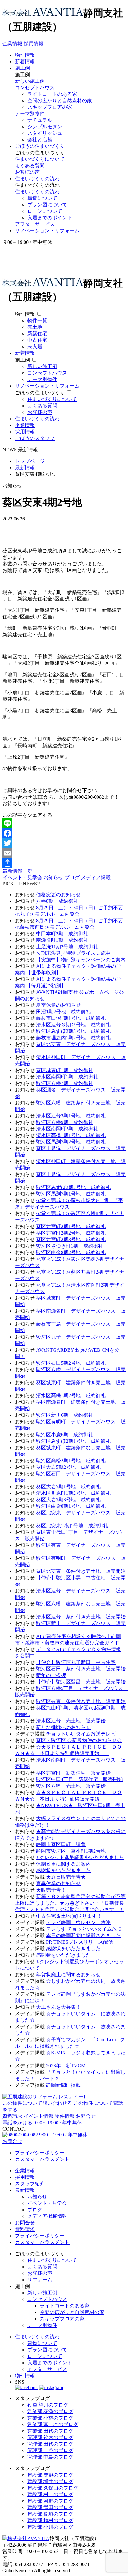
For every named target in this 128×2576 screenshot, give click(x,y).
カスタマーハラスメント (42, 2159)
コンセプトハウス (35, 88)
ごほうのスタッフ (35, 438)
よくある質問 (30, 166)
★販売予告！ (51, 1890)
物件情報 (25, 55)
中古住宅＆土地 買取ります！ (69, 1916)
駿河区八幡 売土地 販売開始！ (73, 1786)
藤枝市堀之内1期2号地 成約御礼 (73, 1038)
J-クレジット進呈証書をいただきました (80, 1857)
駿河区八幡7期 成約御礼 (65, 1083)
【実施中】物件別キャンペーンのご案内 (81, 960)
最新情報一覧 (17, 871)
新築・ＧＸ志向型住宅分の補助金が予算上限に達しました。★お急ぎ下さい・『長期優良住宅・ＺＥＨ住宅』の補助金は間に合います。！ (70, 1903)
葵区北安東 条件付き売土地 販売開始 (81, 1571)
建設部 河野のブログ (50, 2501)
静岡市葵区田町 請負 (61, 1844)
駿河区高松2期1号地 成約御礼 (71, 1461)
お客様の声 (27, 172)
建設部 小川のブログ (50, 2527)
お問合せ (86, 2116)
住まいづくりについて (40, 159)
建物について (42, 2343)
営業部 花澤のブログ (50, 2411)
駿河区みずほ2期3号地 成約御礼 (73, 1031)
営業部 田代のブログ (50, 2431)
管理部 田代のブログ (50, 2444)
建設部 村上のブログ (50, 2494)
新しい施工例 (30, 81)
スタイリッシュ (45, 133)
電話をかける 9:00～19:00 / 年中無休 (42, 2123)
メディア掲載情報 (47, 2216)
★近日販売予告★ (66, 1877)
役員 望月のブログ (48, 2405)
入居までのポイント (50, 218)
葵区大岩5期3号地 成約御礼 (68, 1500)
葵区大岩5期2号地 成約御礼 (68, 1467)
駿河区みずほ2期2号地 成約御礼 (73, 1187)
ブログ (72, 878)
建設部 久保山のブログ (53, 2488)
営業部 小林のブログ (50, 2418)
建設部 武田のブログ (50, 2507)
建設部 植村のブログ (50, 2520)
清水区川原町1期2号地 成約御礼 (73, 1493)
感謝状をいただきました (63, 1870)
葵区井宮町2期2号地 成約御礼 (71, 1233)
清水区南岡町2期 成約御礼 (67, 1129)
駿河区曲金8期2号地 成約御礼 (71, 1252)
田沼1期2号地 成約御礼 (63, 1012)
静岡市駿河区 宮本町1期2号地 (71, 1851)
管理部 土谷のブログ (50, 2450)
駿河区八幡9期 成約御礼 (65, 1122)
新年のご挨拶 (51, 1675)
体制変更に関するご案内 (63, 1864)
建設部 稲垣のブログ (50, 2514)
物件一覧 (37, 320)
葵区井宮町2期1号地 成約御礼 (71, 1226)
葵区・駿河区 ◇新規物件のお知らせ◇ (79, 1740)
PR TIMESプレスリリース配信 (80, 1942)
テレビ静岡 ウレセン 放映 (78, 1922)
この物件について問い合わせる (37, 2103)
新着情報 (25, 61)
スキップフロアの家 (50, 107)
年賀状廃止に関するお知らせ (68, 1975)
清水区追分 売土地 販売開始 (71, 1721)
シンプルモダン (45, 127)
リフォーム (40, 2280)
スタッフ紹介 (30, 2184)
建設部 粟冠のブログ (50, 2475)
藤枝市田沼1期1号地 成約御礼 (71, 1018)
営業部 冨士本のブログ (53, 2424)
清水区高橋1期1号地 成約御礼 (71, 1135)
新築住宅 (37, 334)
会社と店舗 (40, 140)
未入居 (35, 347)
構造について (42, 198)
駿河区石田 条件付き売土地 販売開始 (81, 1669)
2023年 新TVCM (68, 2066)
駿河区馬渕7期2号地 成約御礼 (71, 1142)
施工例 (22, 68)
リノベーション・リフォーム (47, 231)
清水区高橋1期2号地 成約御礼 (71, 1396)
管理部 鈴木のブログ (50, 2437)
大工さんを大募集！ (58, 2007)
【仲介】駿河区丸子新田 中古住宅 (76, 1662)
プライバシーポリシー (40, 2153)
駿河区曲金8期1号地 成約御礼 (71, 1506)
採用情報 (34, 44)
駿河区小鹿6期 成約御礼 (65, 1435)
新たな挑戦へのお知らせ (63, 1727)
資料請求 (12, 2116)
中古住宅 (37, 340)
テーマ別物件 (30, 114)
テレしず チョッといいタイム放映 (84, 1929)
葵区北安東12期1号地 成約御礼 (72, 1526)
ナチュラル (40, 120)
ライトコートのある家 (52, 94)
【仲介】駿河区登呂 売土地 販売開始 (81, 1682)
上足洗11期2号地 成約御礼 (67, 947)
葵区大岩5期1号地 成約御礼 (68, 1487)
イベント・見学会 (22, 878)
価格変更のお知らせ (58, 895)
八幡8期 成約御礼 (57, 901)
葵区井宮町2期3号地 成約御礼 (71, 1239)
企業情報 (12, 44)
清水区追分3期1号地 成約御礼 (71, 1116)
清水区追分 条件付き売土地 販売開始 (81, 1617)
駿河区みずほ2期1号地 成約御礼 (73, 1441)
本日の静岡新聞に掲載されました (83, 1935)
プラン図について (47, 205)
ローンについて (45, 211)
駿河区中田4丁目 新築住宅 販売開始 (80, 1779)
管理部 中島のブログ (50, 2457)
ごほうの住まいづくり (40, 146)
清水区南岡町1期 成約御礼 (67, 1077)
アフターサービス (35, 224)
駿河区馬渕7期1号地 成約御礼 (71, 1194)
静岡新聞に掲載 (63, 2085)
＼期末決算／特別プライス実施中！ (76, 953)
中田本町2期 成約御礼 (62, 934)
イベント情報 (39, 2116)
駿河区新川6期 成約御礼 (65, 1415)
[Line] (64, 823)
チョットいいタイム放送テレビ (81, 1734)
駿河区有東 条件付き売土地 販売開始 (81, 1701)
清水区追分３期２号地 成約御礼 (73, 1025)
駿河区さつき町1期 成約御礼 (70, 1246)
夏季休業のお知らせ (58, 1005)
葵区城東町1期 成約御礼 (65, 1070)
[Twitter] (64, 843)
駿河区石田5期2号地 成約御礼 (71, 1363)
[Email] (64, 853)
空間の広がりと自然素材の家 (60, 101)
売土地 (35, 327)
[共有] (64, 863)
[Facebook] (64, 833)
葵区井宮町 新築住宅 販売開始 (73, 1773)
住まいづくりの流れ (37, 179)
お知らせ (53, 878)
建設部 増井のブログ (50, 2481)
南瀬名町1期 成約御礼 (62, 940)
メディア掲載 (96, 878)
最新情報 (25, 2190)
